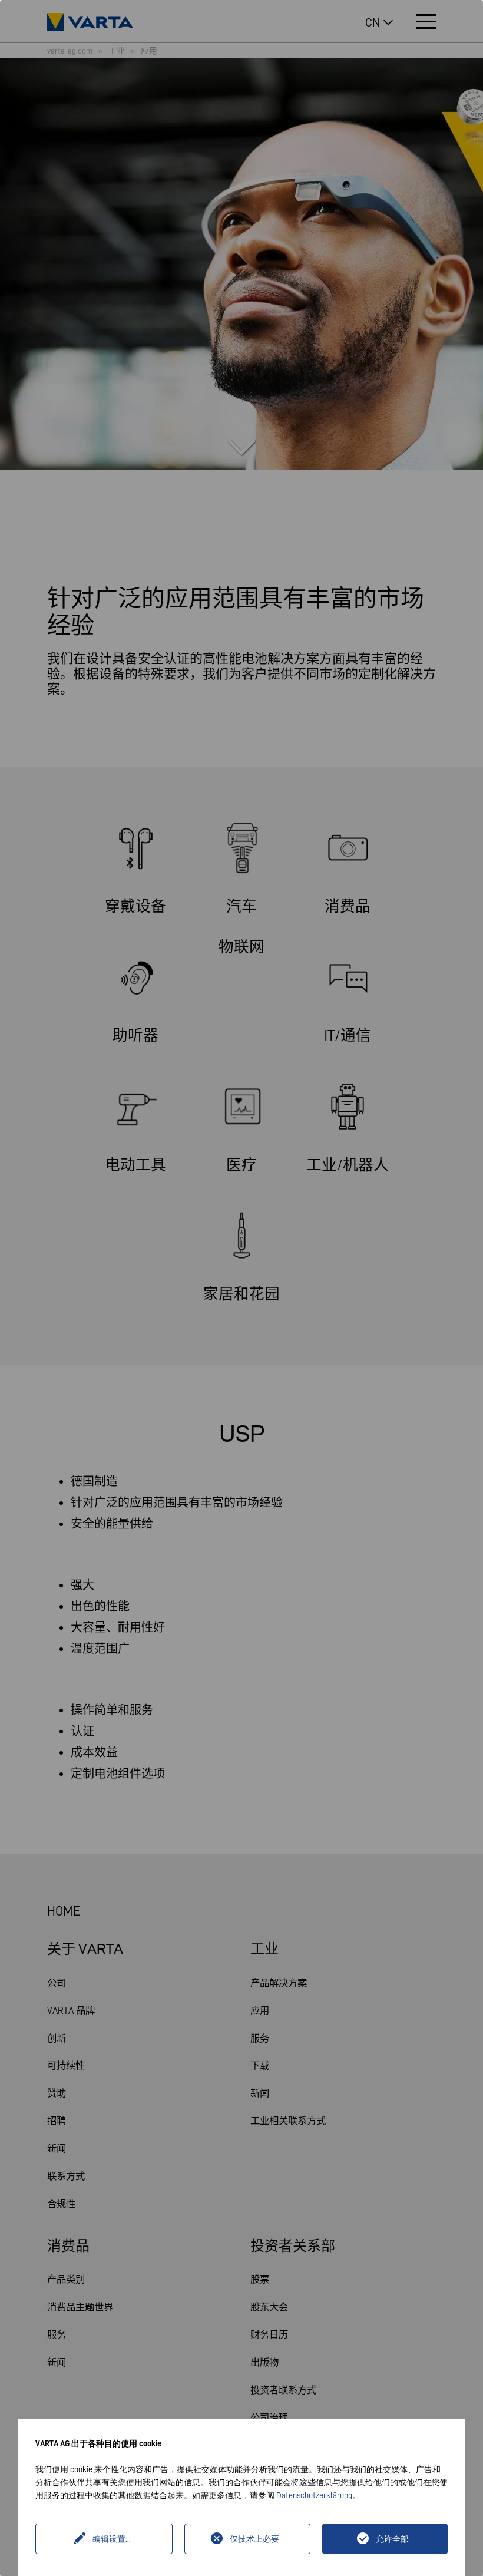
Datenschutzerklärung (314, 2495)
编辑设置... (112, 2539)
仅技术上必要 (254, 2539)
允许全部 (392, 2539)
